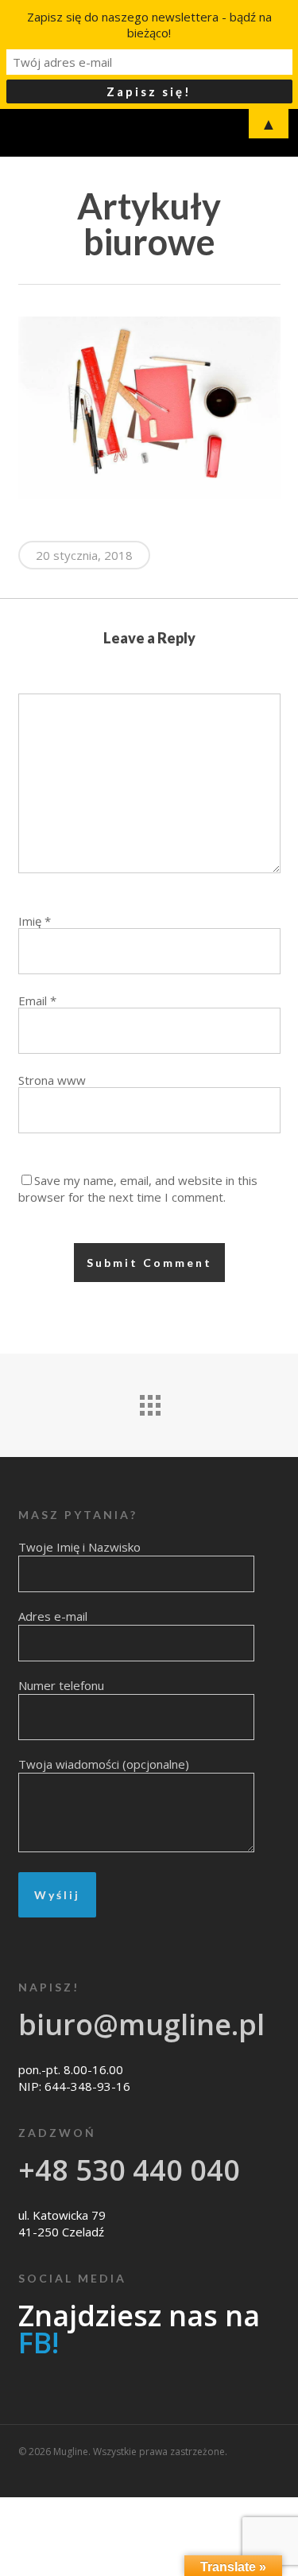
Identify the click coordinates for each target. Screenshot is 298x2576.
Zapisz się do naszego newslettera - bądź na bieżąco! (149, 25)
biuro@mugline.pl (141, 2024)
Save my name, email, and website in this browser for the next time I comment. (138, 1189)
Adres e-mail (53, 1616)
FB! (39, 2343)
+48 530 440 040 (129, 2170)
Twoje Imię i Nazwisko (79, 1547)
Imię (35, 921)
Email (37, 1000)
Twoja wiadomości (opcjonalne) (104, 1764)
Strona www (52, 1080)
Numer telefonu (61, 1685)
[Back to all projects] (149, 1401)
